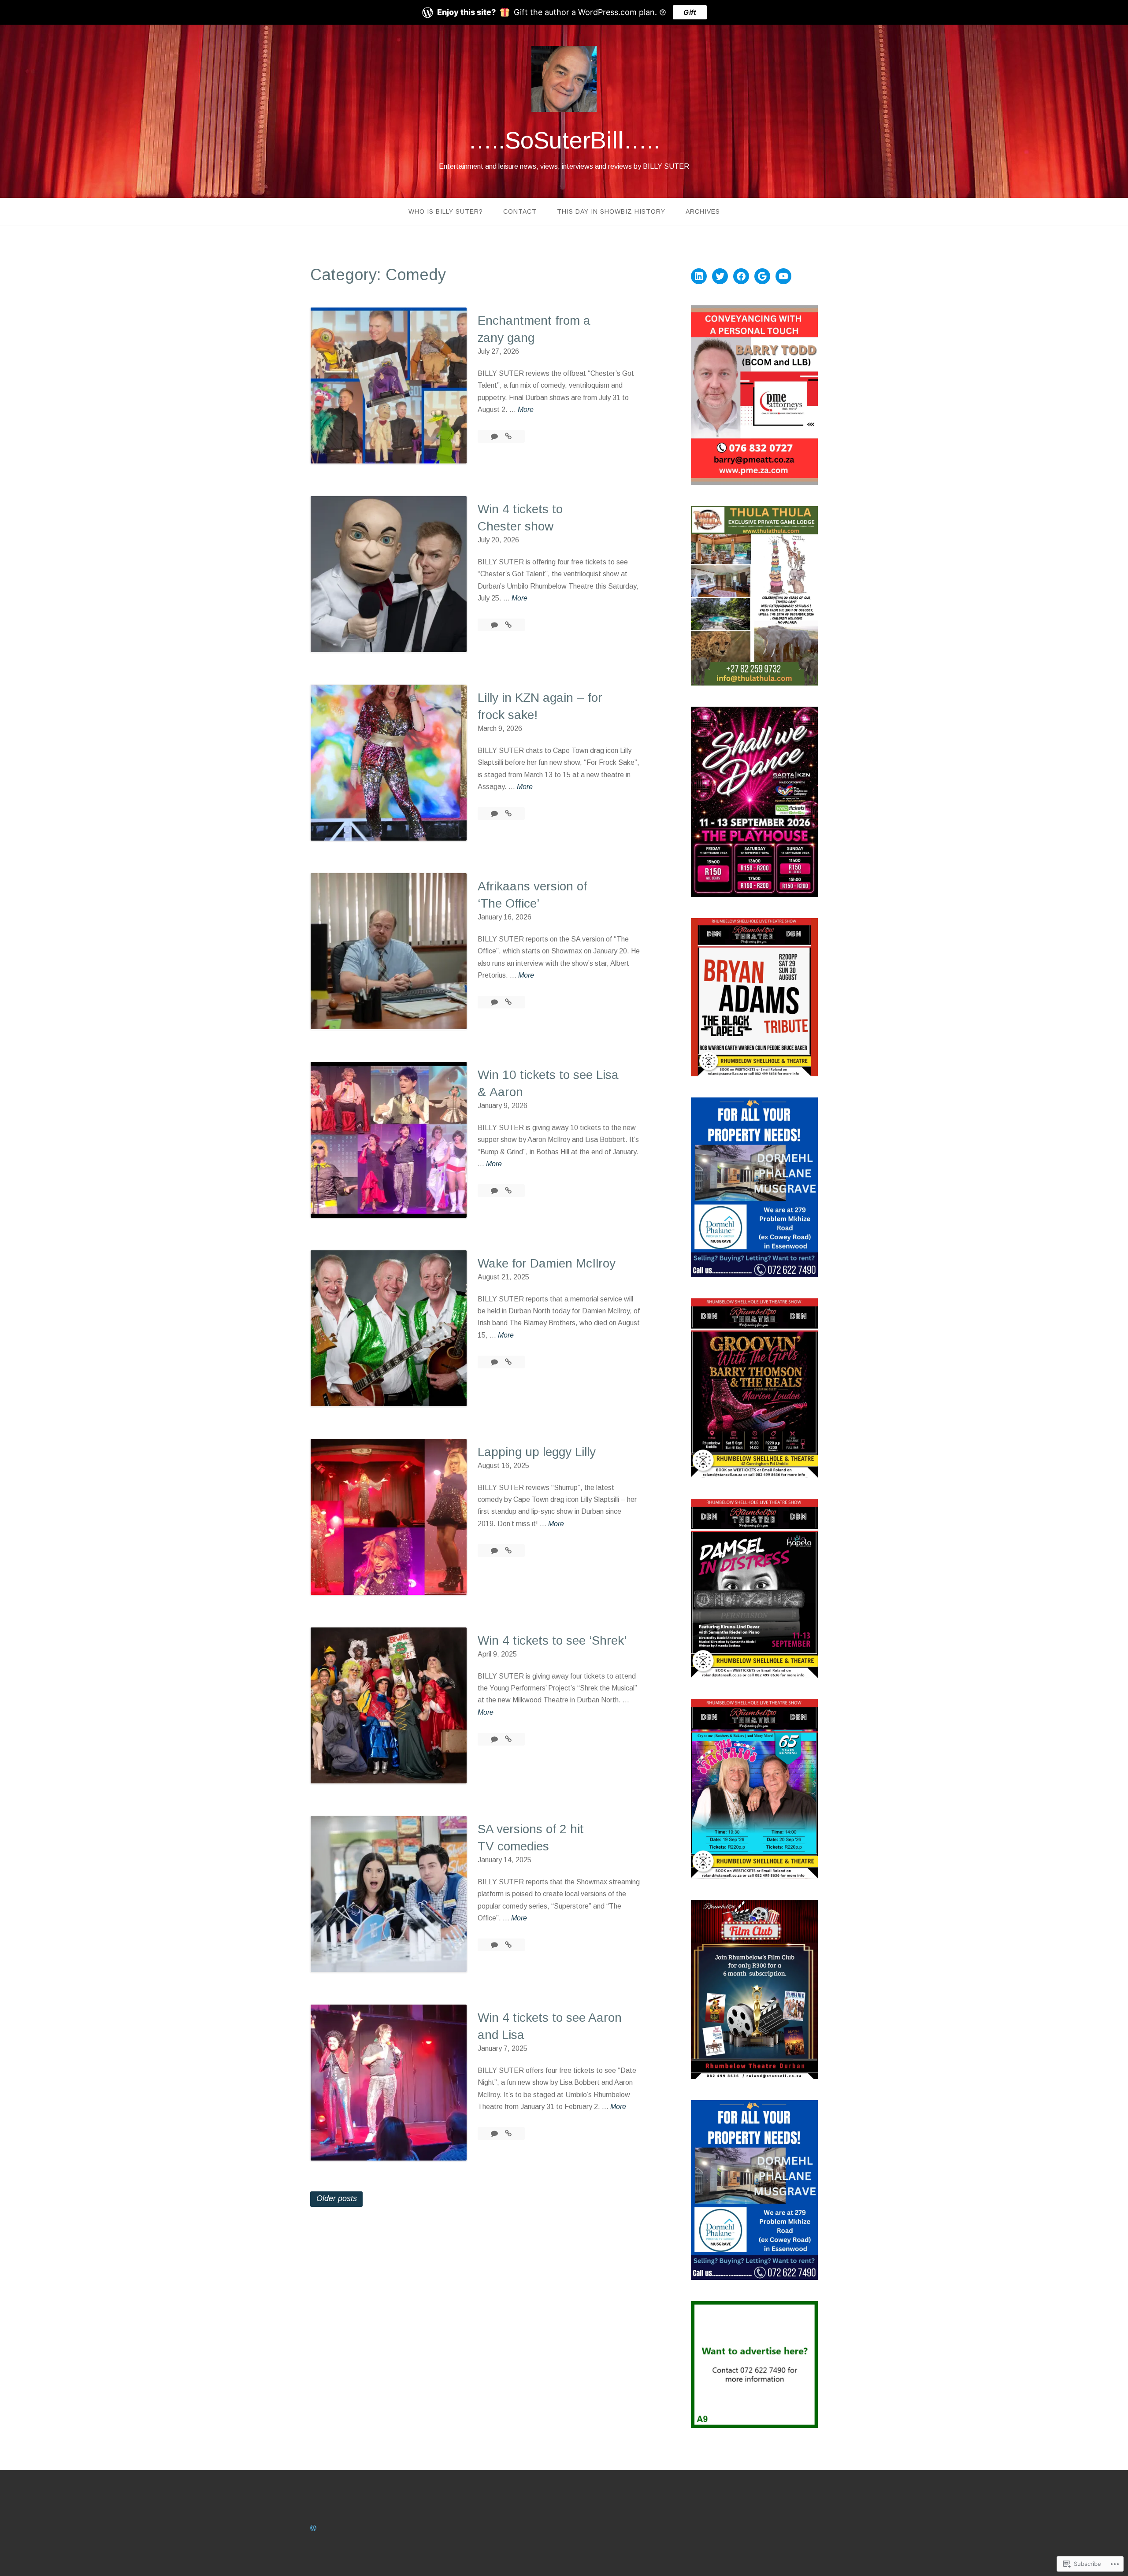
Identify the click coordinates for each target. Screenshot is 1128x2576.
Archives (703, 211)
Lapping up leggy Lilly (537, 1452)
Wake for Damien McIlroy (547, 1263)
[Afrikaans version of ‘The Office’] (508, 1002)
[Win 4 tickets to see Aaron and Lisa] (508, 2133)
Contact (520, 211)
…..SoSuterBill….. (564, 140)
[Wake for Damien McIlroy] (508, 1362)
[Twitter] (720, 276)
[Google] (762, 276)
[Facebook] (741, 276)
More (526, 410)
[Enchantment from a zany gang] (508, 436)
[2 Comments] (495, 1191)
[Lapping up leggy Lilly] (508, 1551)
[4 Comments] (495, 1362)
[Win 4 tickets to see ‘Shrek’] (508, 1739)
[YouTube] (783, 276)
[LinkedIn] (699, 276)
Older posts (337, 2198)
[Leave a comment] (495, 436)
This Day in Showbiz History (611, 211)
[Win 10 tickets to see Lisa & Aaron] (508, 1191)
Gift (690, 12)
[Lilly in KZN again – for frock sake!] (508, 814)
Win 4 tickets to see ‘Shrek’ (552, 1640)
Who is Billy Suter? (446, 211)
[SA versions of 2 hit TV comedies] (508, 1945)
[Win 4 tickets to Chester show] (508, 625)
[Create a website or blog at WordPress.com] (313, 2528)
